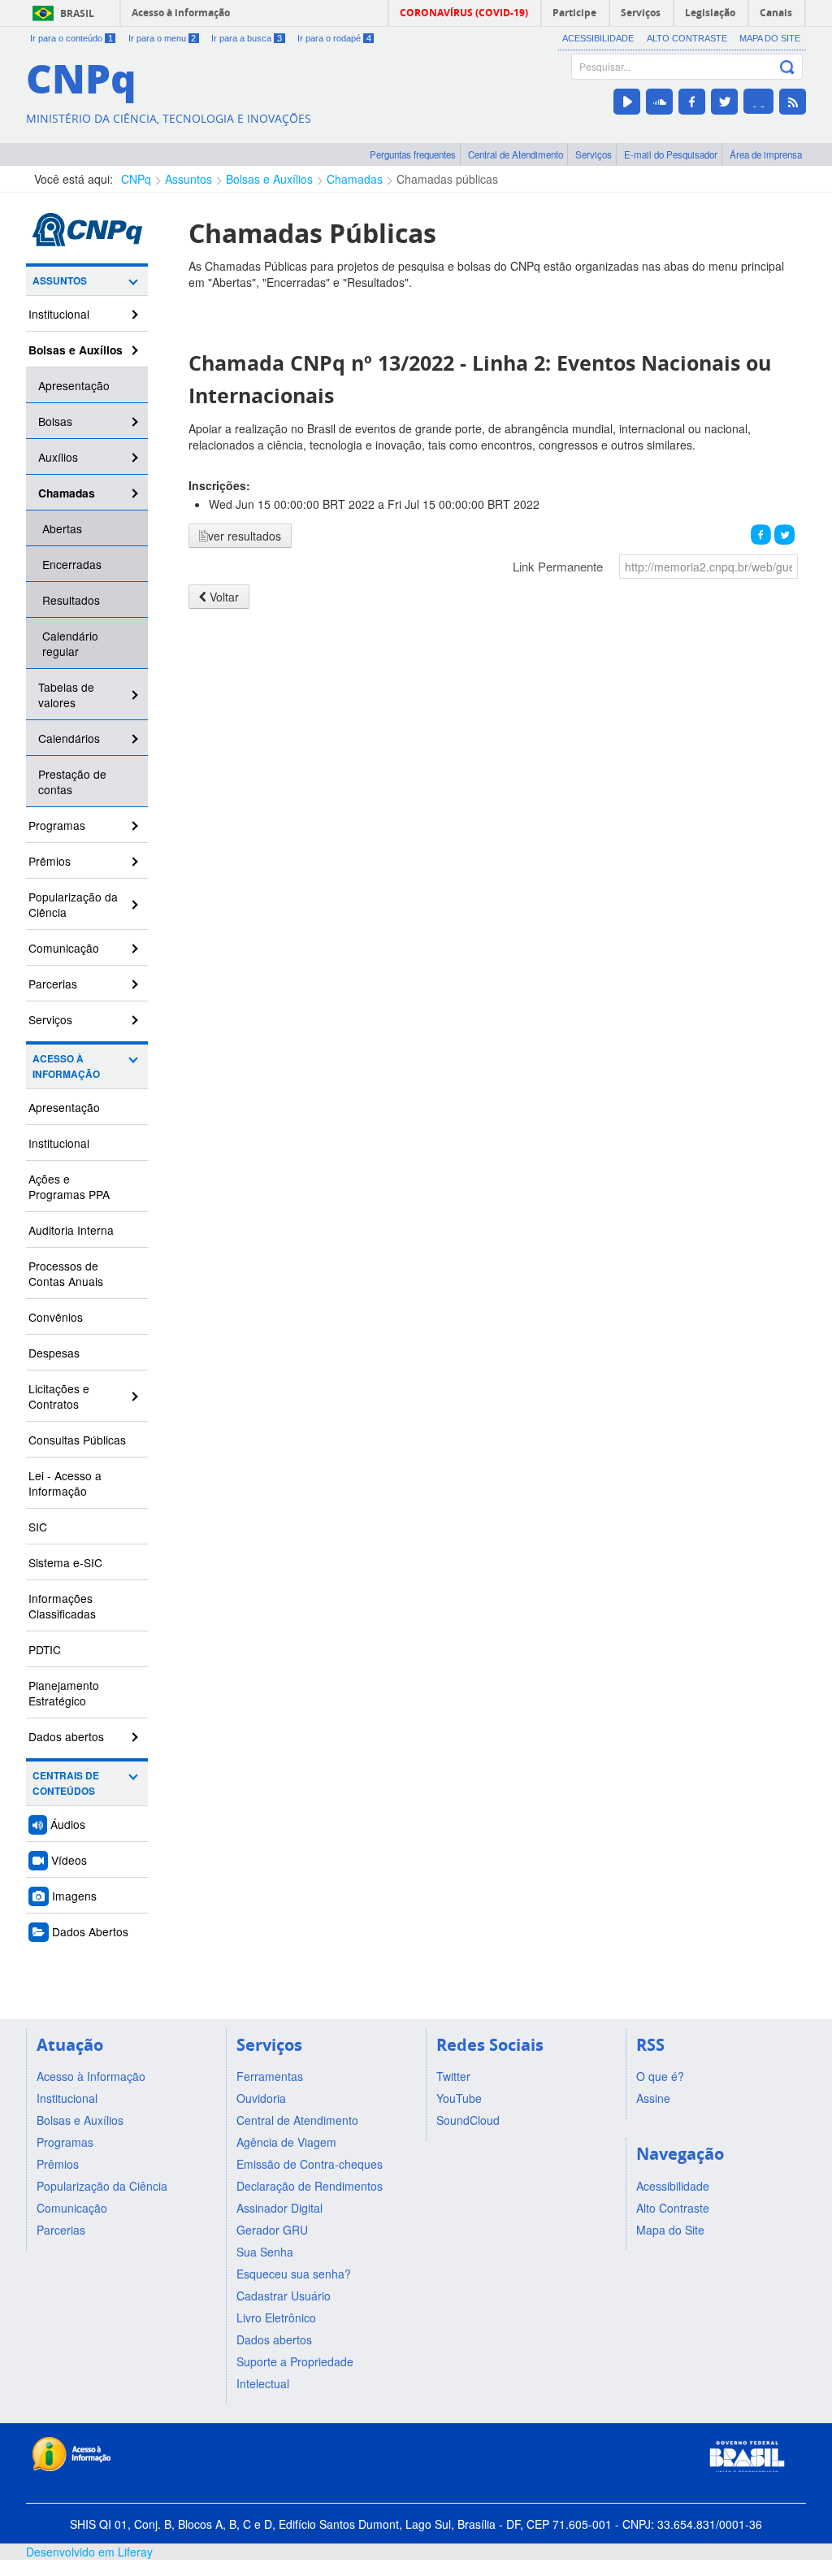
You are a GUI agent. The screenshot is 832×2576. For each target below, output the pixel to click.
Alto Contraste (687, 38)
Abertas (62, 528)
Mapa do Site (770, 38)
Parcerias (53, 984)
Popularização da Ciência (73, 904)
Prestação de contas (72, 782)
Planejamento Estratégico (64, 1693)
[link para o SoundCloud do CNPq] (659, 102)
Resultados (71, 600)
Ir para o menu (162, 38)
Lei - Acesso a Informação (65, 1483)
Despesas (54, 1353)
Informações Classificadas (62, 1606)
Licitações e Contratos (59, 1396)
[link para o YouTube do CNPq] (627, 102)
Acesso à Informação (66, 1066)
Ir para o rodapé (334, 38)
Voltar (223, 597)
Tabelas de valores (66, 695)
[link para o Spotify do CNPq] (758, 101)
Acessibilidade (598, 38)
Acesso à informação (181, 13)
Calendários (69, 738)
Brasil (77, 13)
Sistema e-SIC (65, 1562)
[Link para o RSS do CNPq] (793, 102)
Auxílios (58, 457)
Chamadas (355, 179)
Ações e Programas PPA (69, 1186)
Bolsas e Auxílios (269, 179)
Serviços (594, 154)
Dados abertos (66, 1736)
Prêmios (50, 861)
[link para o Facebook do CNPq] (692, 102)
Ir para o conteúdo (71, 38)
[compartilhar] (761, 534)
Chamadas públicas (447, 179)
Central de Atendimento (516, 154)
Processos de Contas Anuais (66, 1273)
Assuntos (188, 179)
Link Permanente (558, 566)
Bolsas (55, 421)
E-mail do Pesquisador (671, 154)
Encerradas (72, 564)
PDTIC (45, 1649)
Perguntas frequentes (413, 154)
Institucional (59, 314)
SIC (38, 1527)
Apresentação (74, 385)
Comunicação (64, 948)
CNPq (136, 179)
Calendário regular (70, 643)
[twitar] (784, 534)
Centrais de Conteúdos (66, 1783)
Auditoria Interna (71, 1230)
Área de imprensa (766, 154)
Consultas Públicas (77, 1440)
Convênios (56, 1317)
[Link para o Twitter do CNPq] (724, 102)
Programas (57, 825)
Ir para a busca (247, 38)
